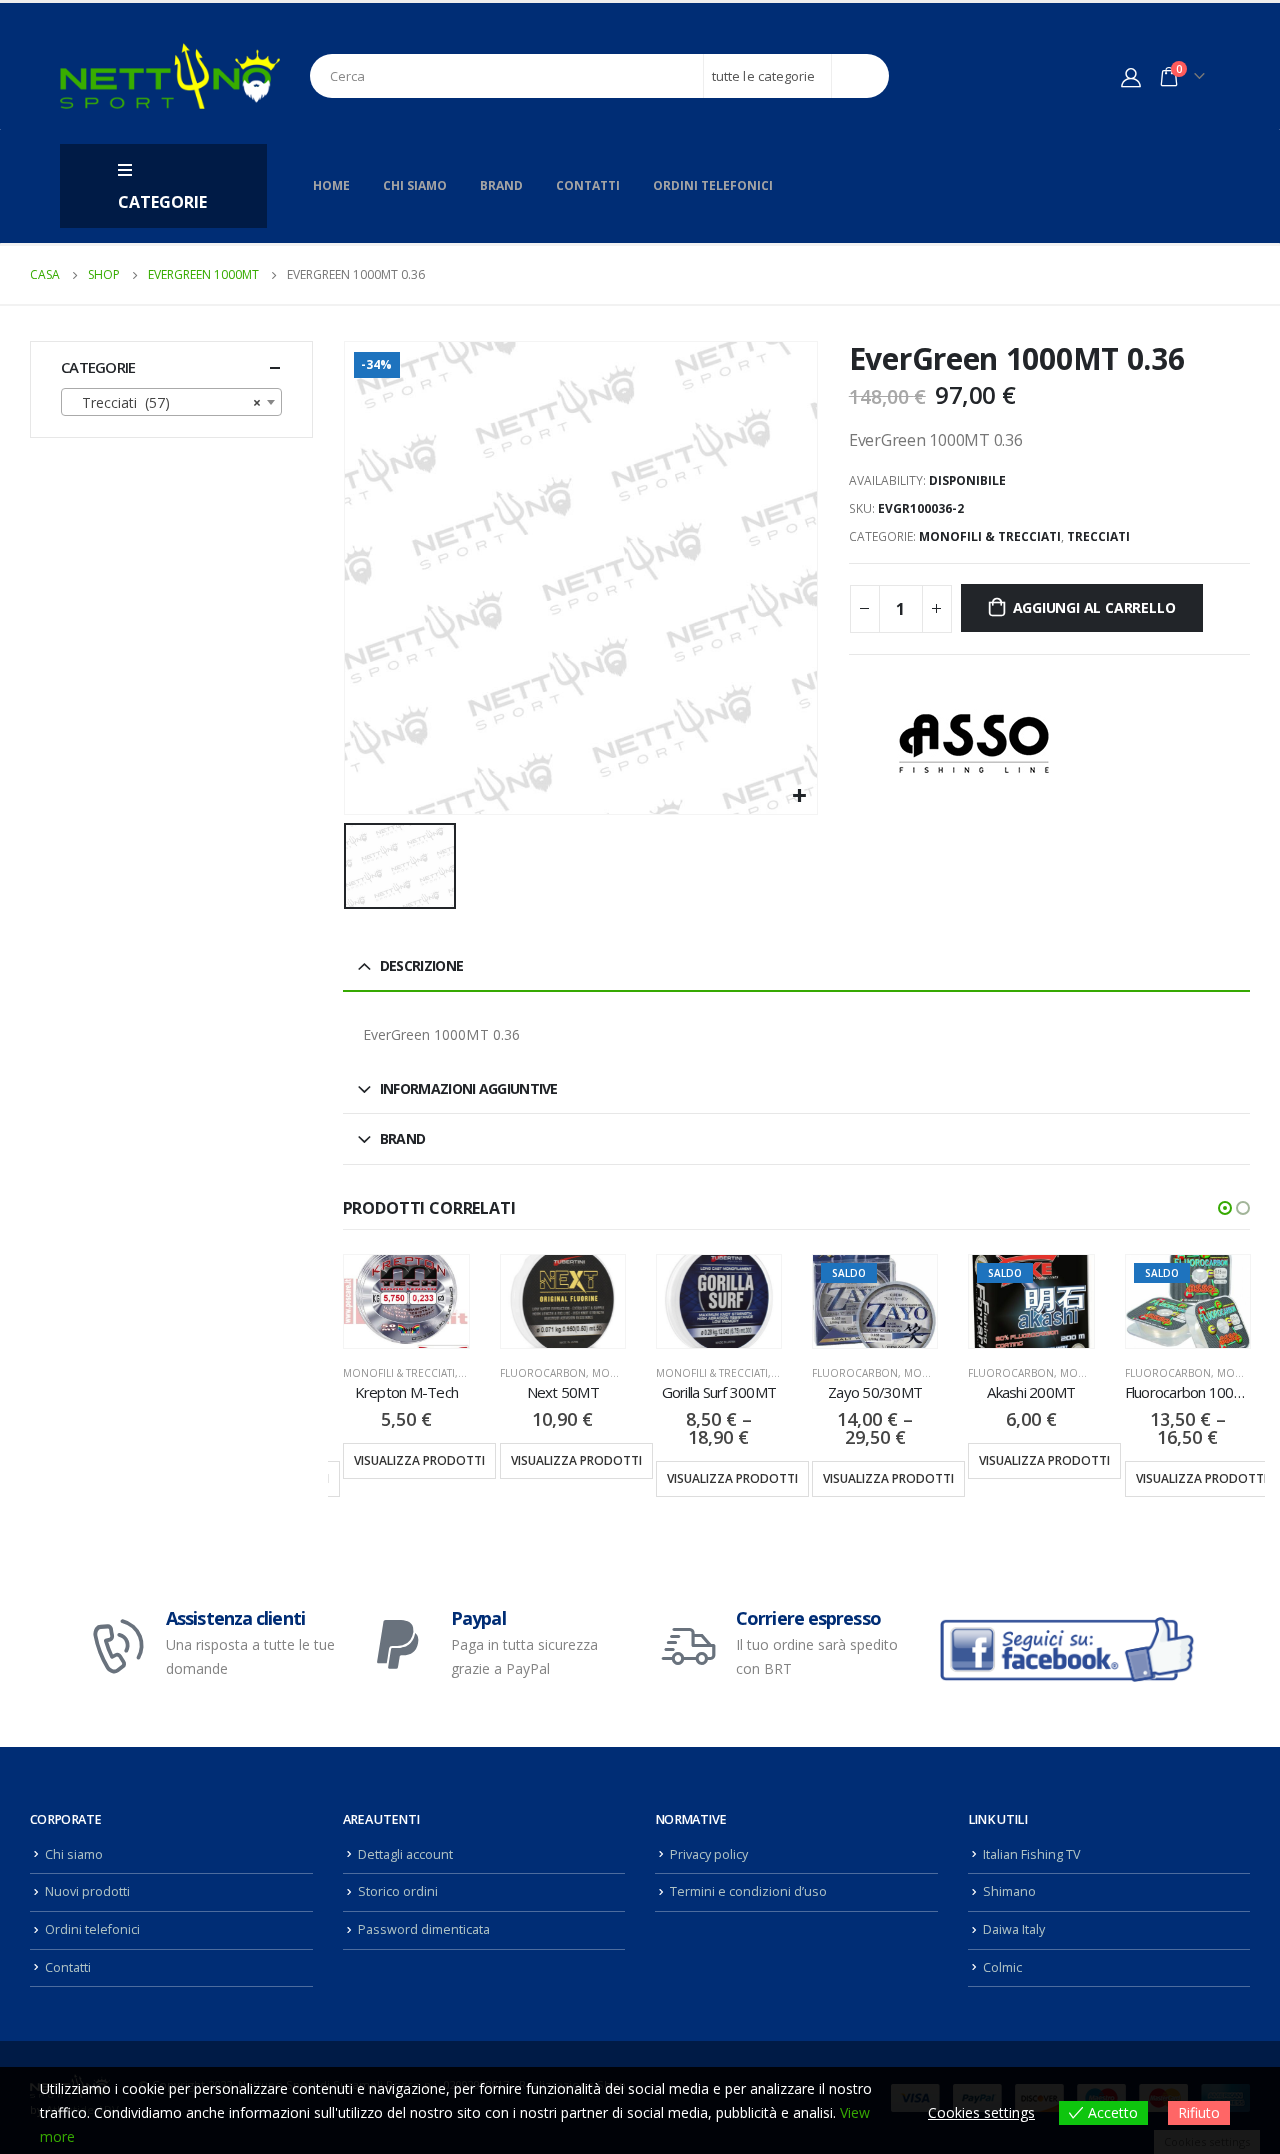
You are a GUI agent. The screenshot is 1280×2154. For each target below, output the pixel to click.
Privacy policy (709, 1854)
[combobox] (171, 402)
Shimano (1009, 1891)
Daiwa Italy (1014, 1929)
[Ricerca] (860, 76)
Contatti (588, 185)
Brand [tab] (403, 1138)
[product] (406, 1301)
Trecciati (1098, 536)
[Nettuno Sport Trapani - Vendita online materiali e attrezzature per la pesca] (170, 76)
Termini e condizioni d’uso (748, 1891)
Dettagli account (405, 1854)
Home (331, 185)
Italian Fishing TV (1032, 1854)
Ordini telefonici (713, 185)
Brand (501, 185)
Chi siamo (415, 185)
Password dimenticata (424, 1929)
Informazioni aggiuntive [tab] (469, 1088)
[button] (1225, 1208)
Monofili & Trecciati (990, 536)
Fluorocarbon (543, 1373)
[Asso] (974, 744)
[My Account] (1131, 77)
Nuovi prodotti (87, 1891)
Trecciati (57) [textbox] (165, 402)
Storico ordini (398, 1891)
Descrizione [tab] (421, 965)
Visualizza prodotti (419, 1460)
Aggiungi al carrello (1094, 607)
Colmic (1002, 1967)
